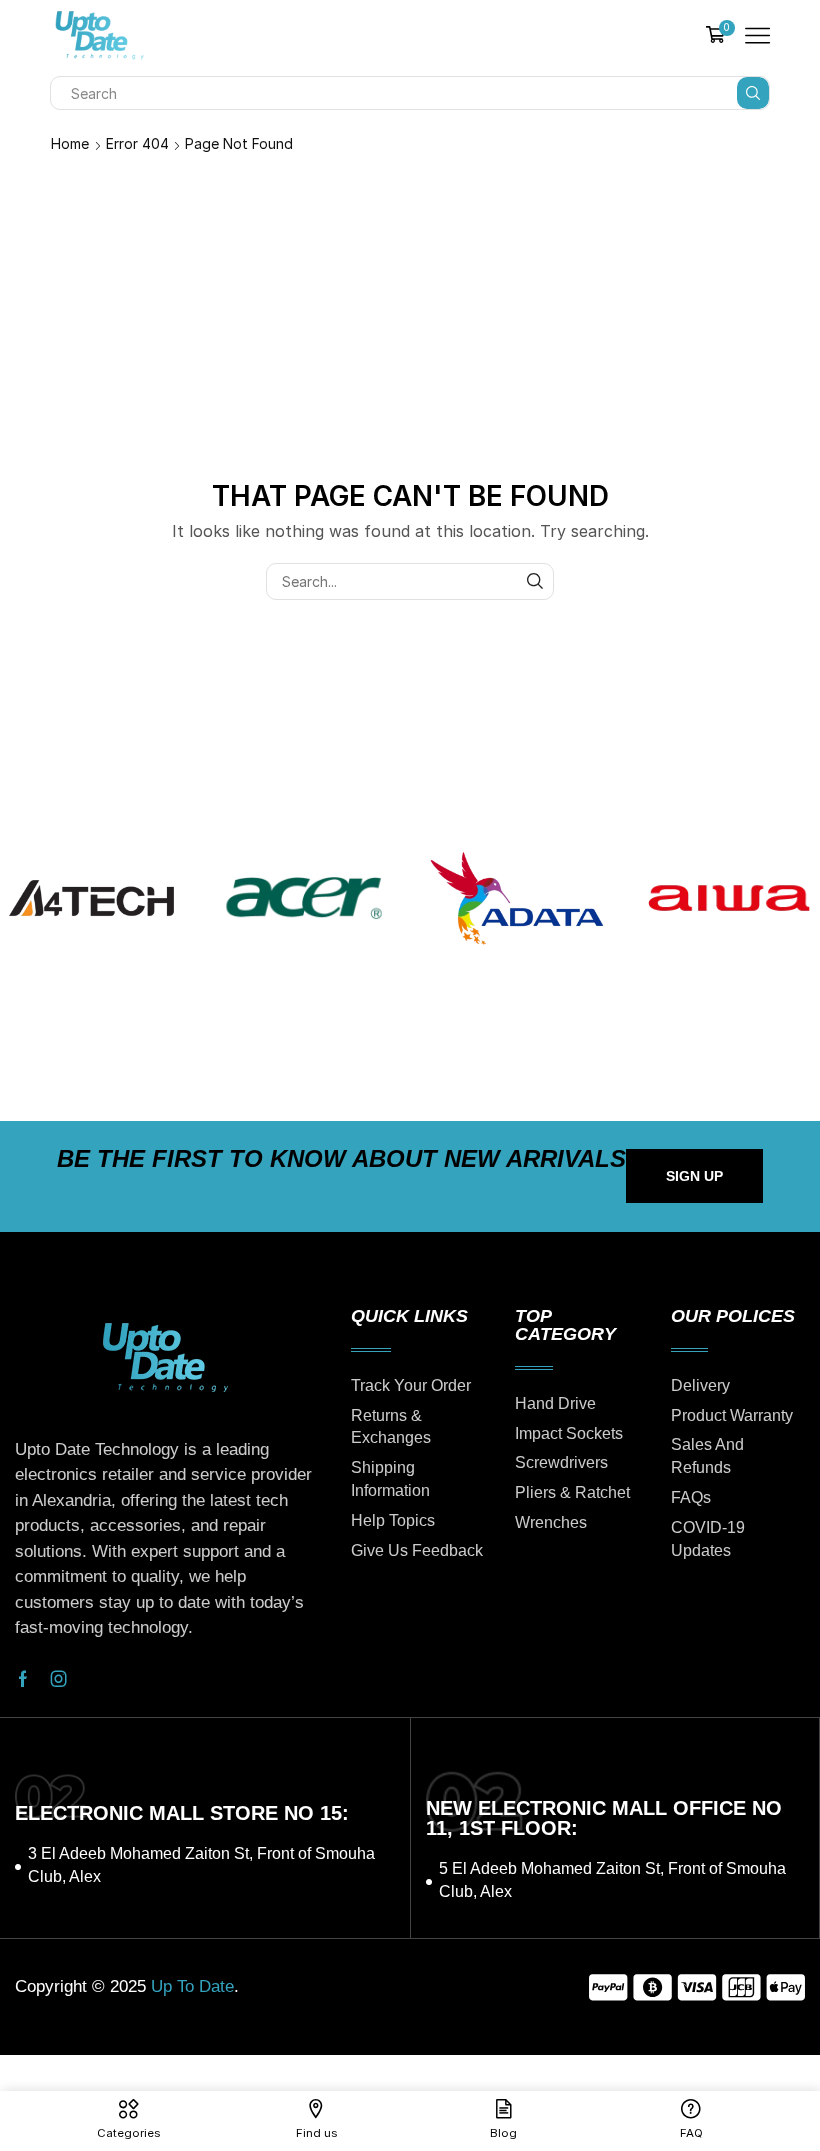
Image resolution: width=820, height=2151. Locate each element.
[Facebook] (23, 1679)
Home (70, 143)
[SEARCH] (535, 581)
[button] (694, 1176)
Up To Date (192, 1986)
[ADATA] (516, 898)
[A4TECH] (91, 898)
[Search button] (753, 93)
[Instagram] (59, 1679)
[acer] (304, 898)
